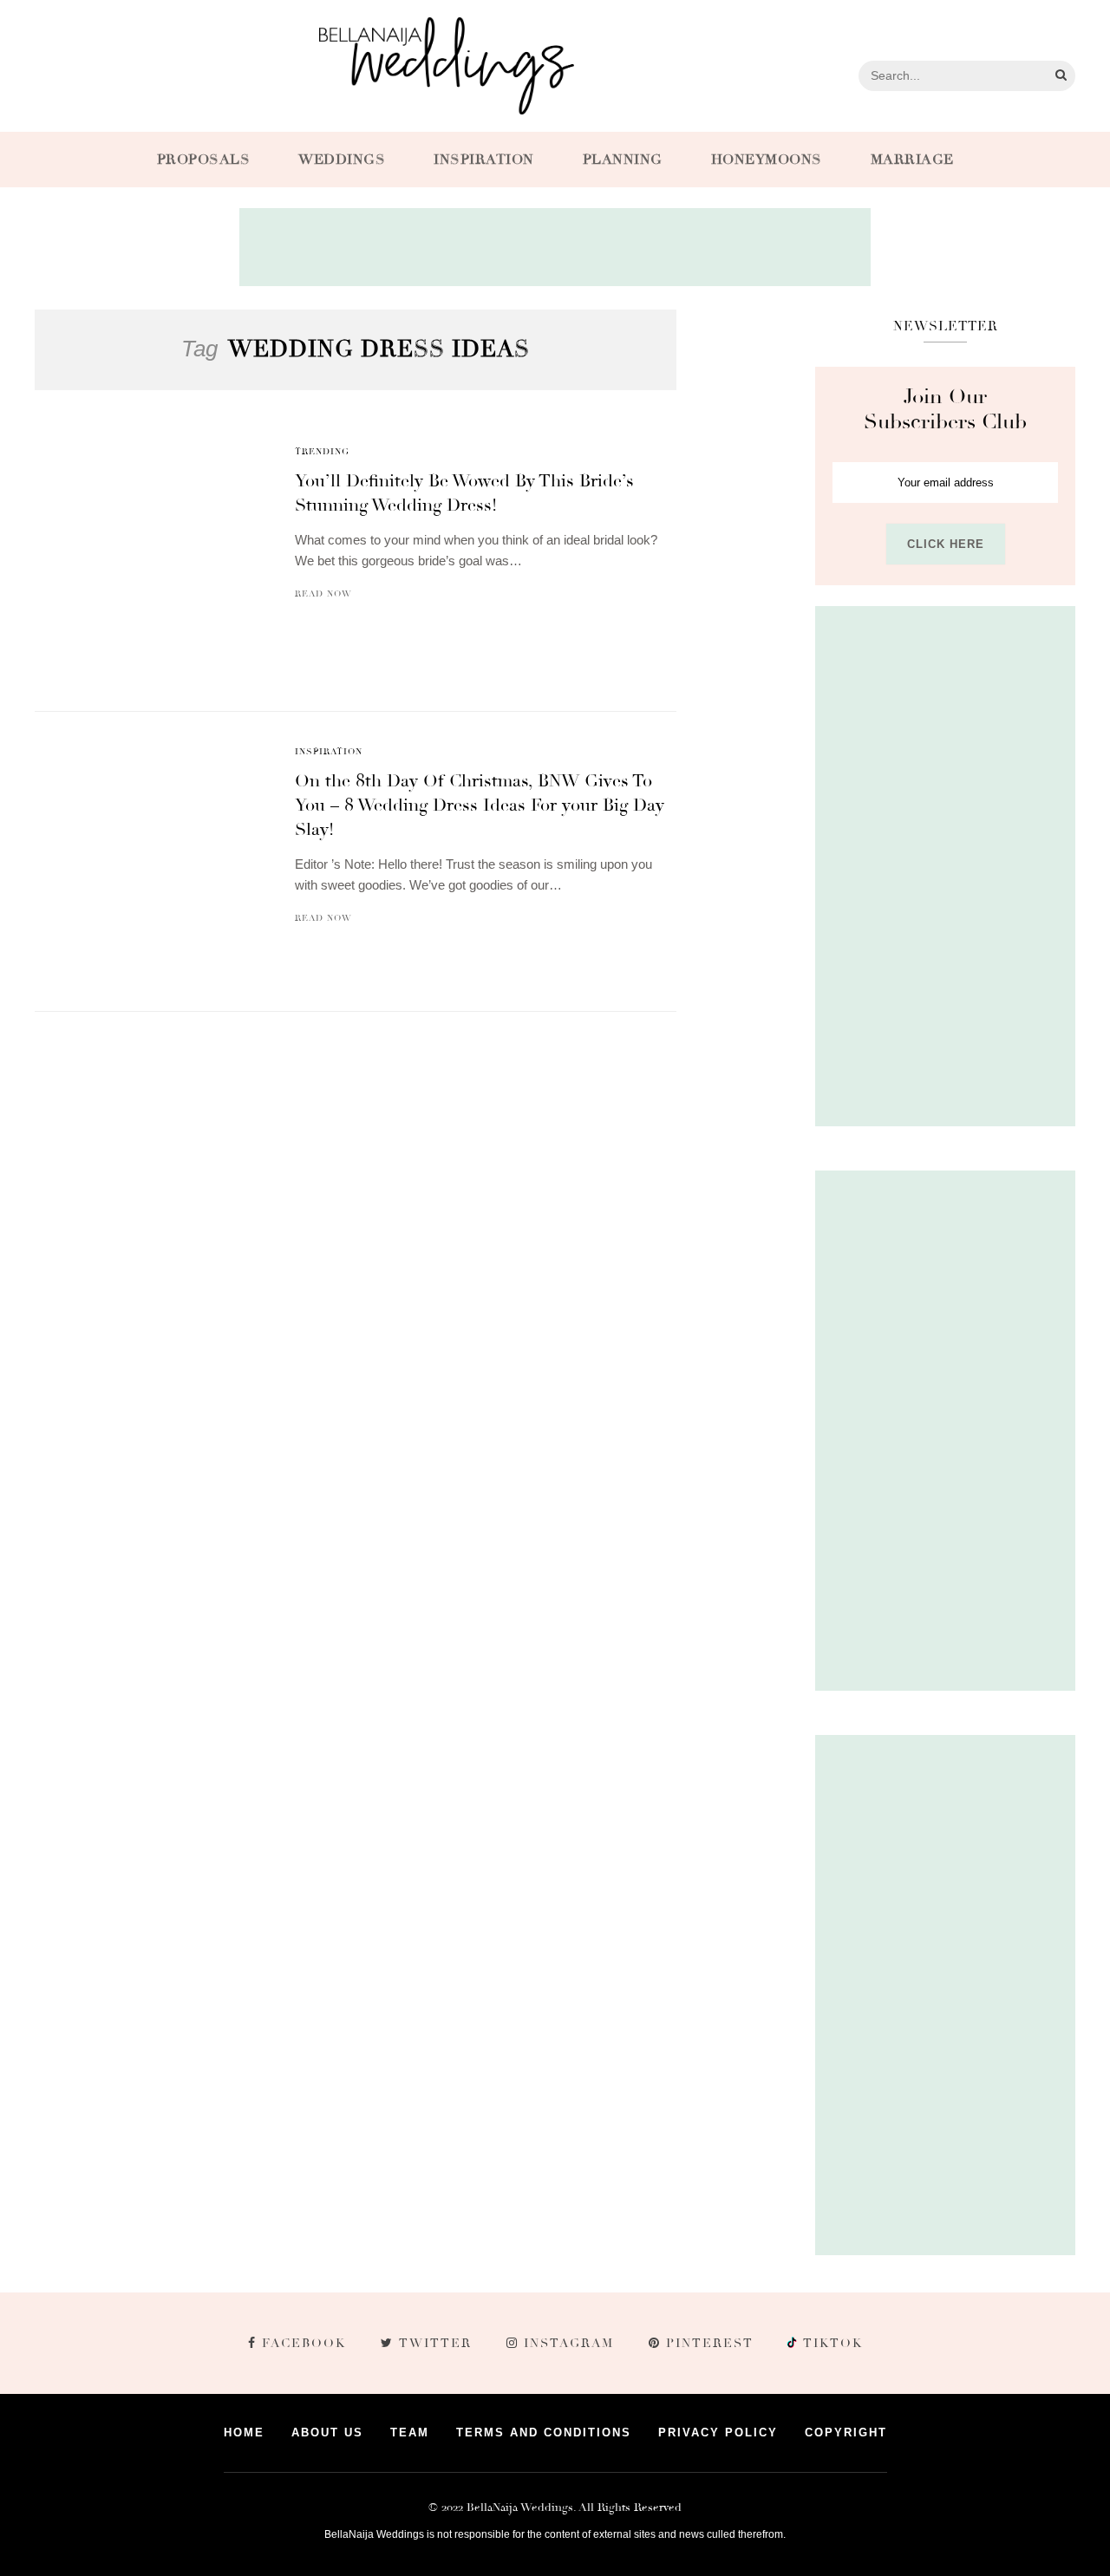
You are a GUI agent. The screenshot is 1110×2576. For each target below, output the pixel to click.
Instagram (569, 2343)
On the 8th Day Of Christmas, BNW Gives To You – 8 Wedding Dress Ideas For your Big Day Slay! (480, 805)
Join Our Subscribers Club (945, 409)
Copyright (846, 2433)
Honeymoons (767, 160)
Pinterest (710, 2343)
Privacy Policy (718, 2433)
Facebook (304, 2343)
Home (244, 2433)
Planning (623, 160)
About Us (327, 2433)
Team (410, 2433)
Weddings (342, 160)
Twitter (435, 2343)
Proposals (204, 160)
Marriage (912, 160)
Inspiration (484, 160)
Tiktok (831, 2343)
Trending (322, 452)
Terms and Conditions (544, 2433)
